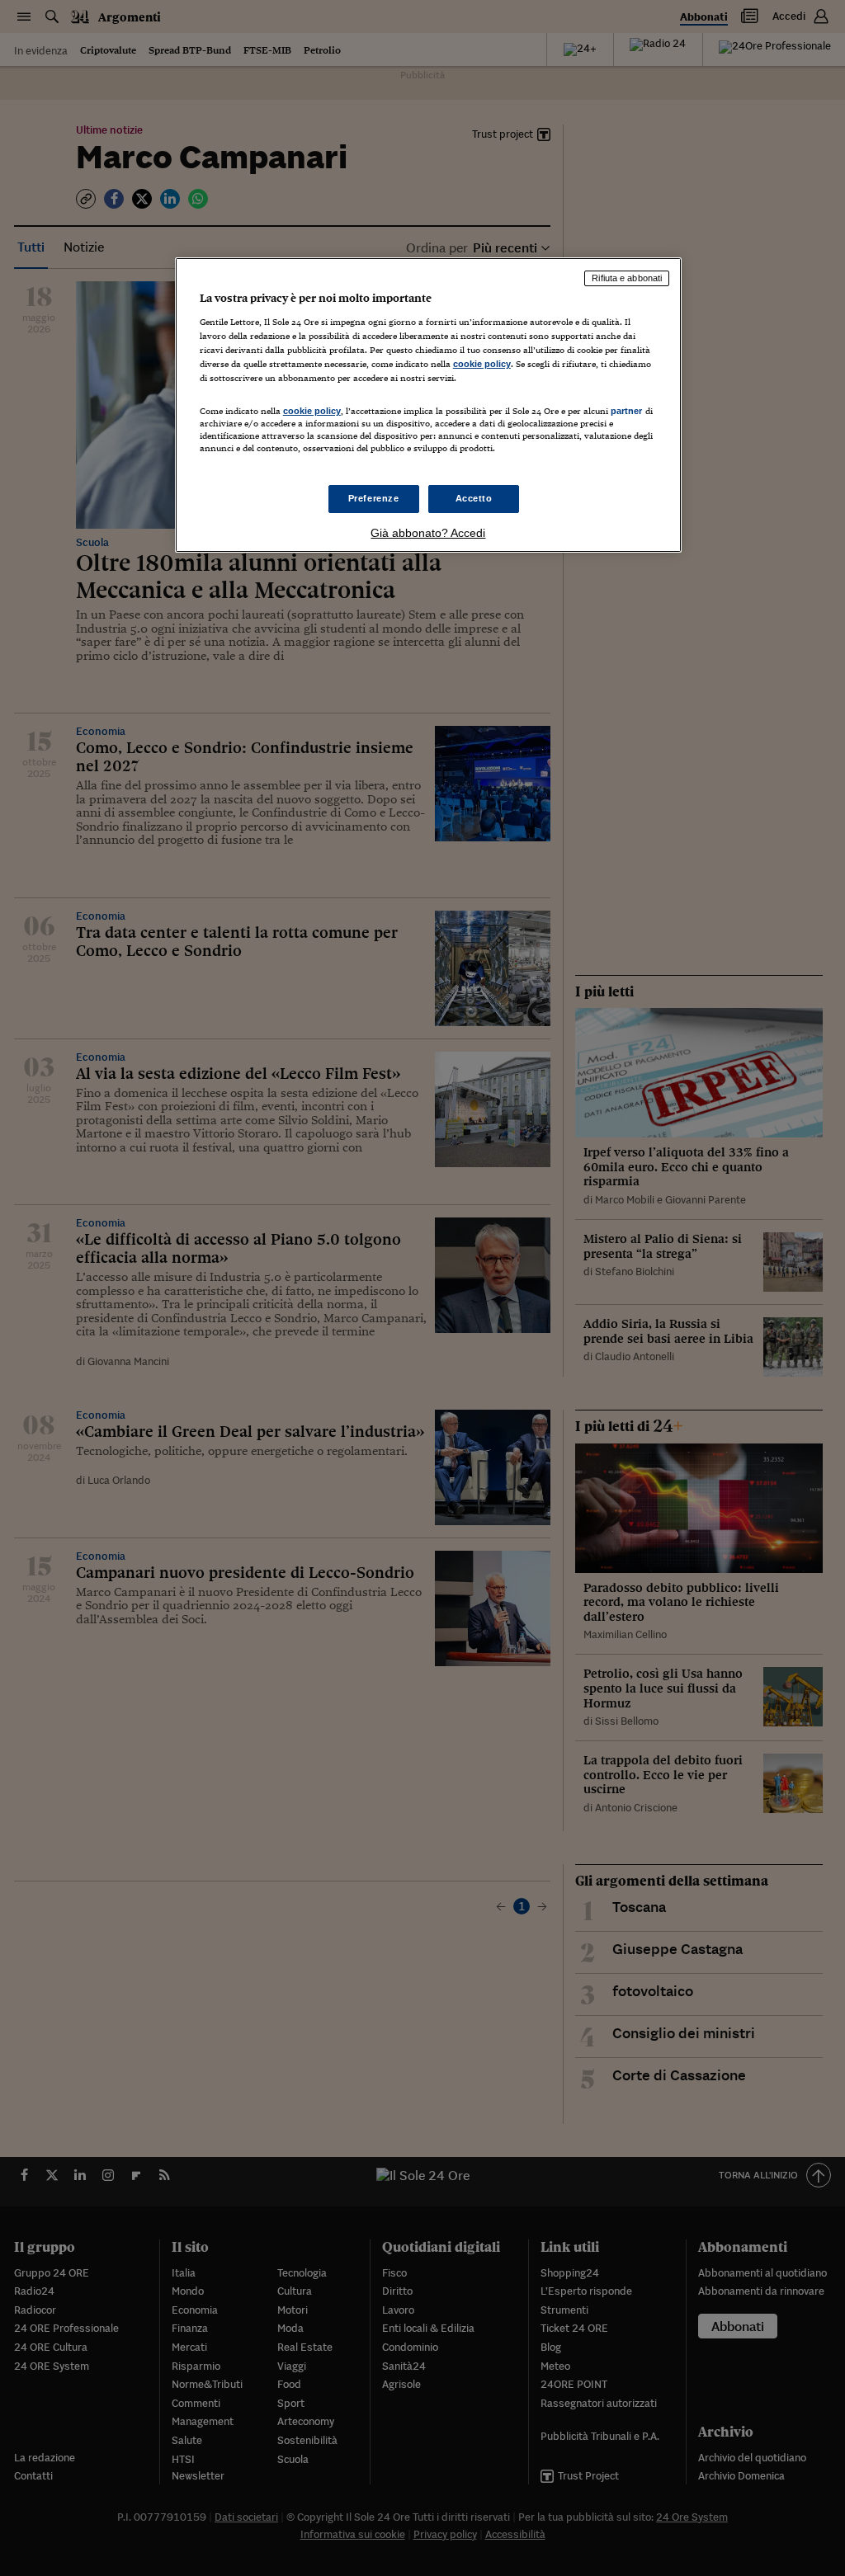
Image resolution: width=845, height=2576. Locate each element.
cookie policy (482, 364)
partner (627, 411)
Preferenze (374, 498)
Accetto (474, 498)
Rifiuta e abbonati (627, 278)
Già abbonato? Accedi (428, 533)
